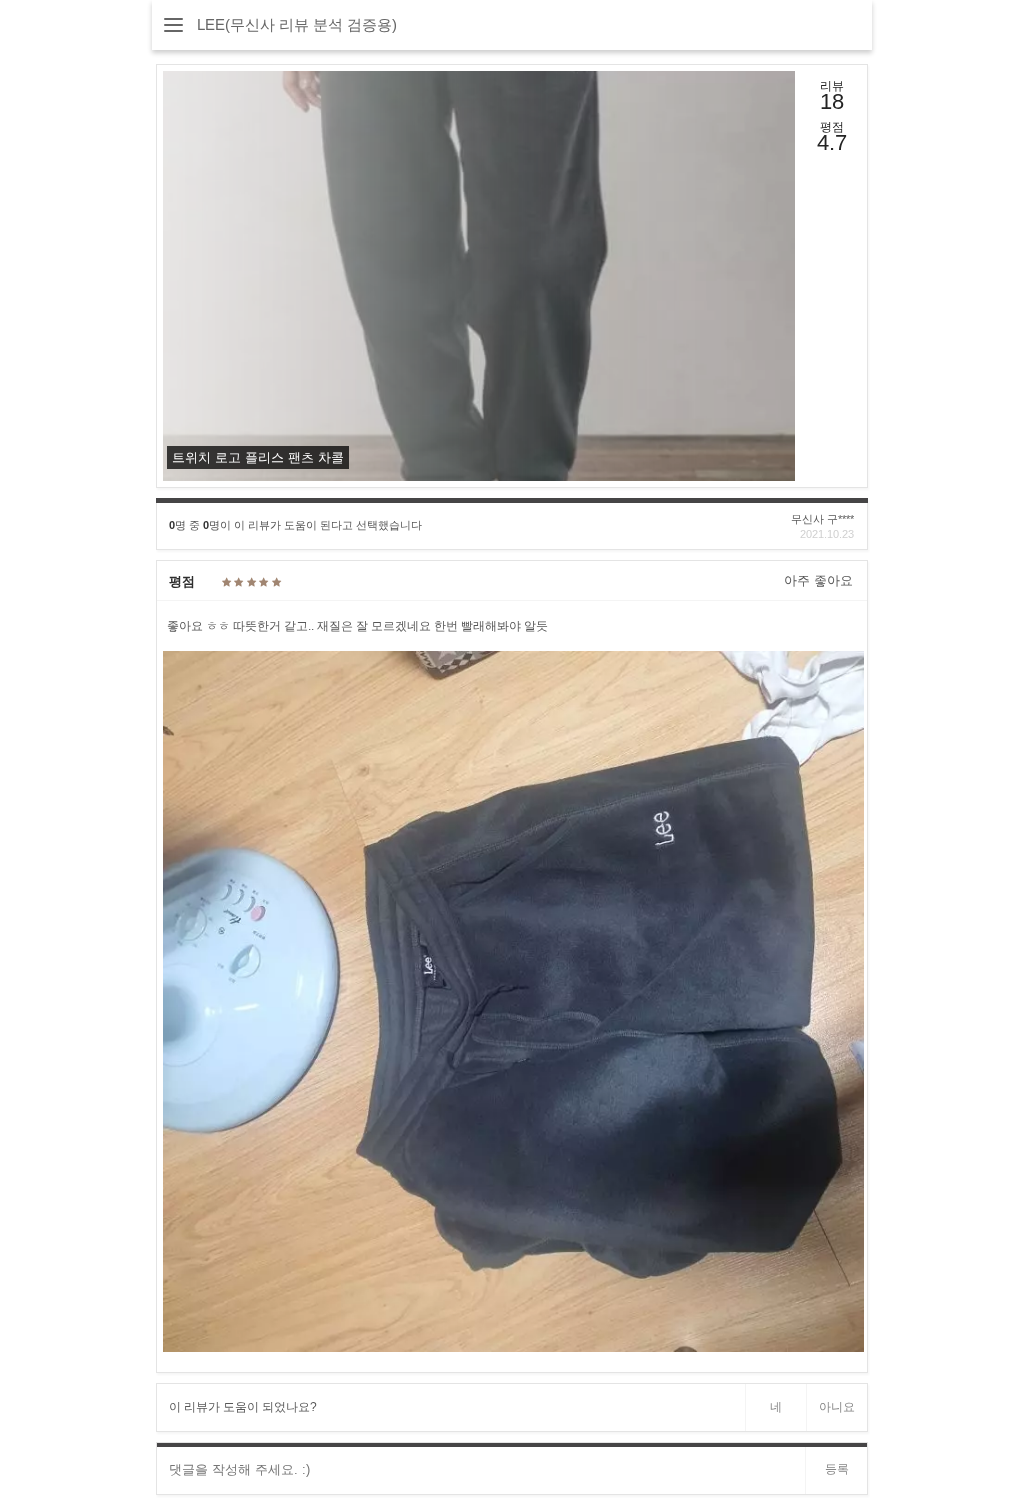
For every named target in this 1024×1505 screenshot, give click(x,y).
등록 (837, 1469)
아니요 (837, 1407)
